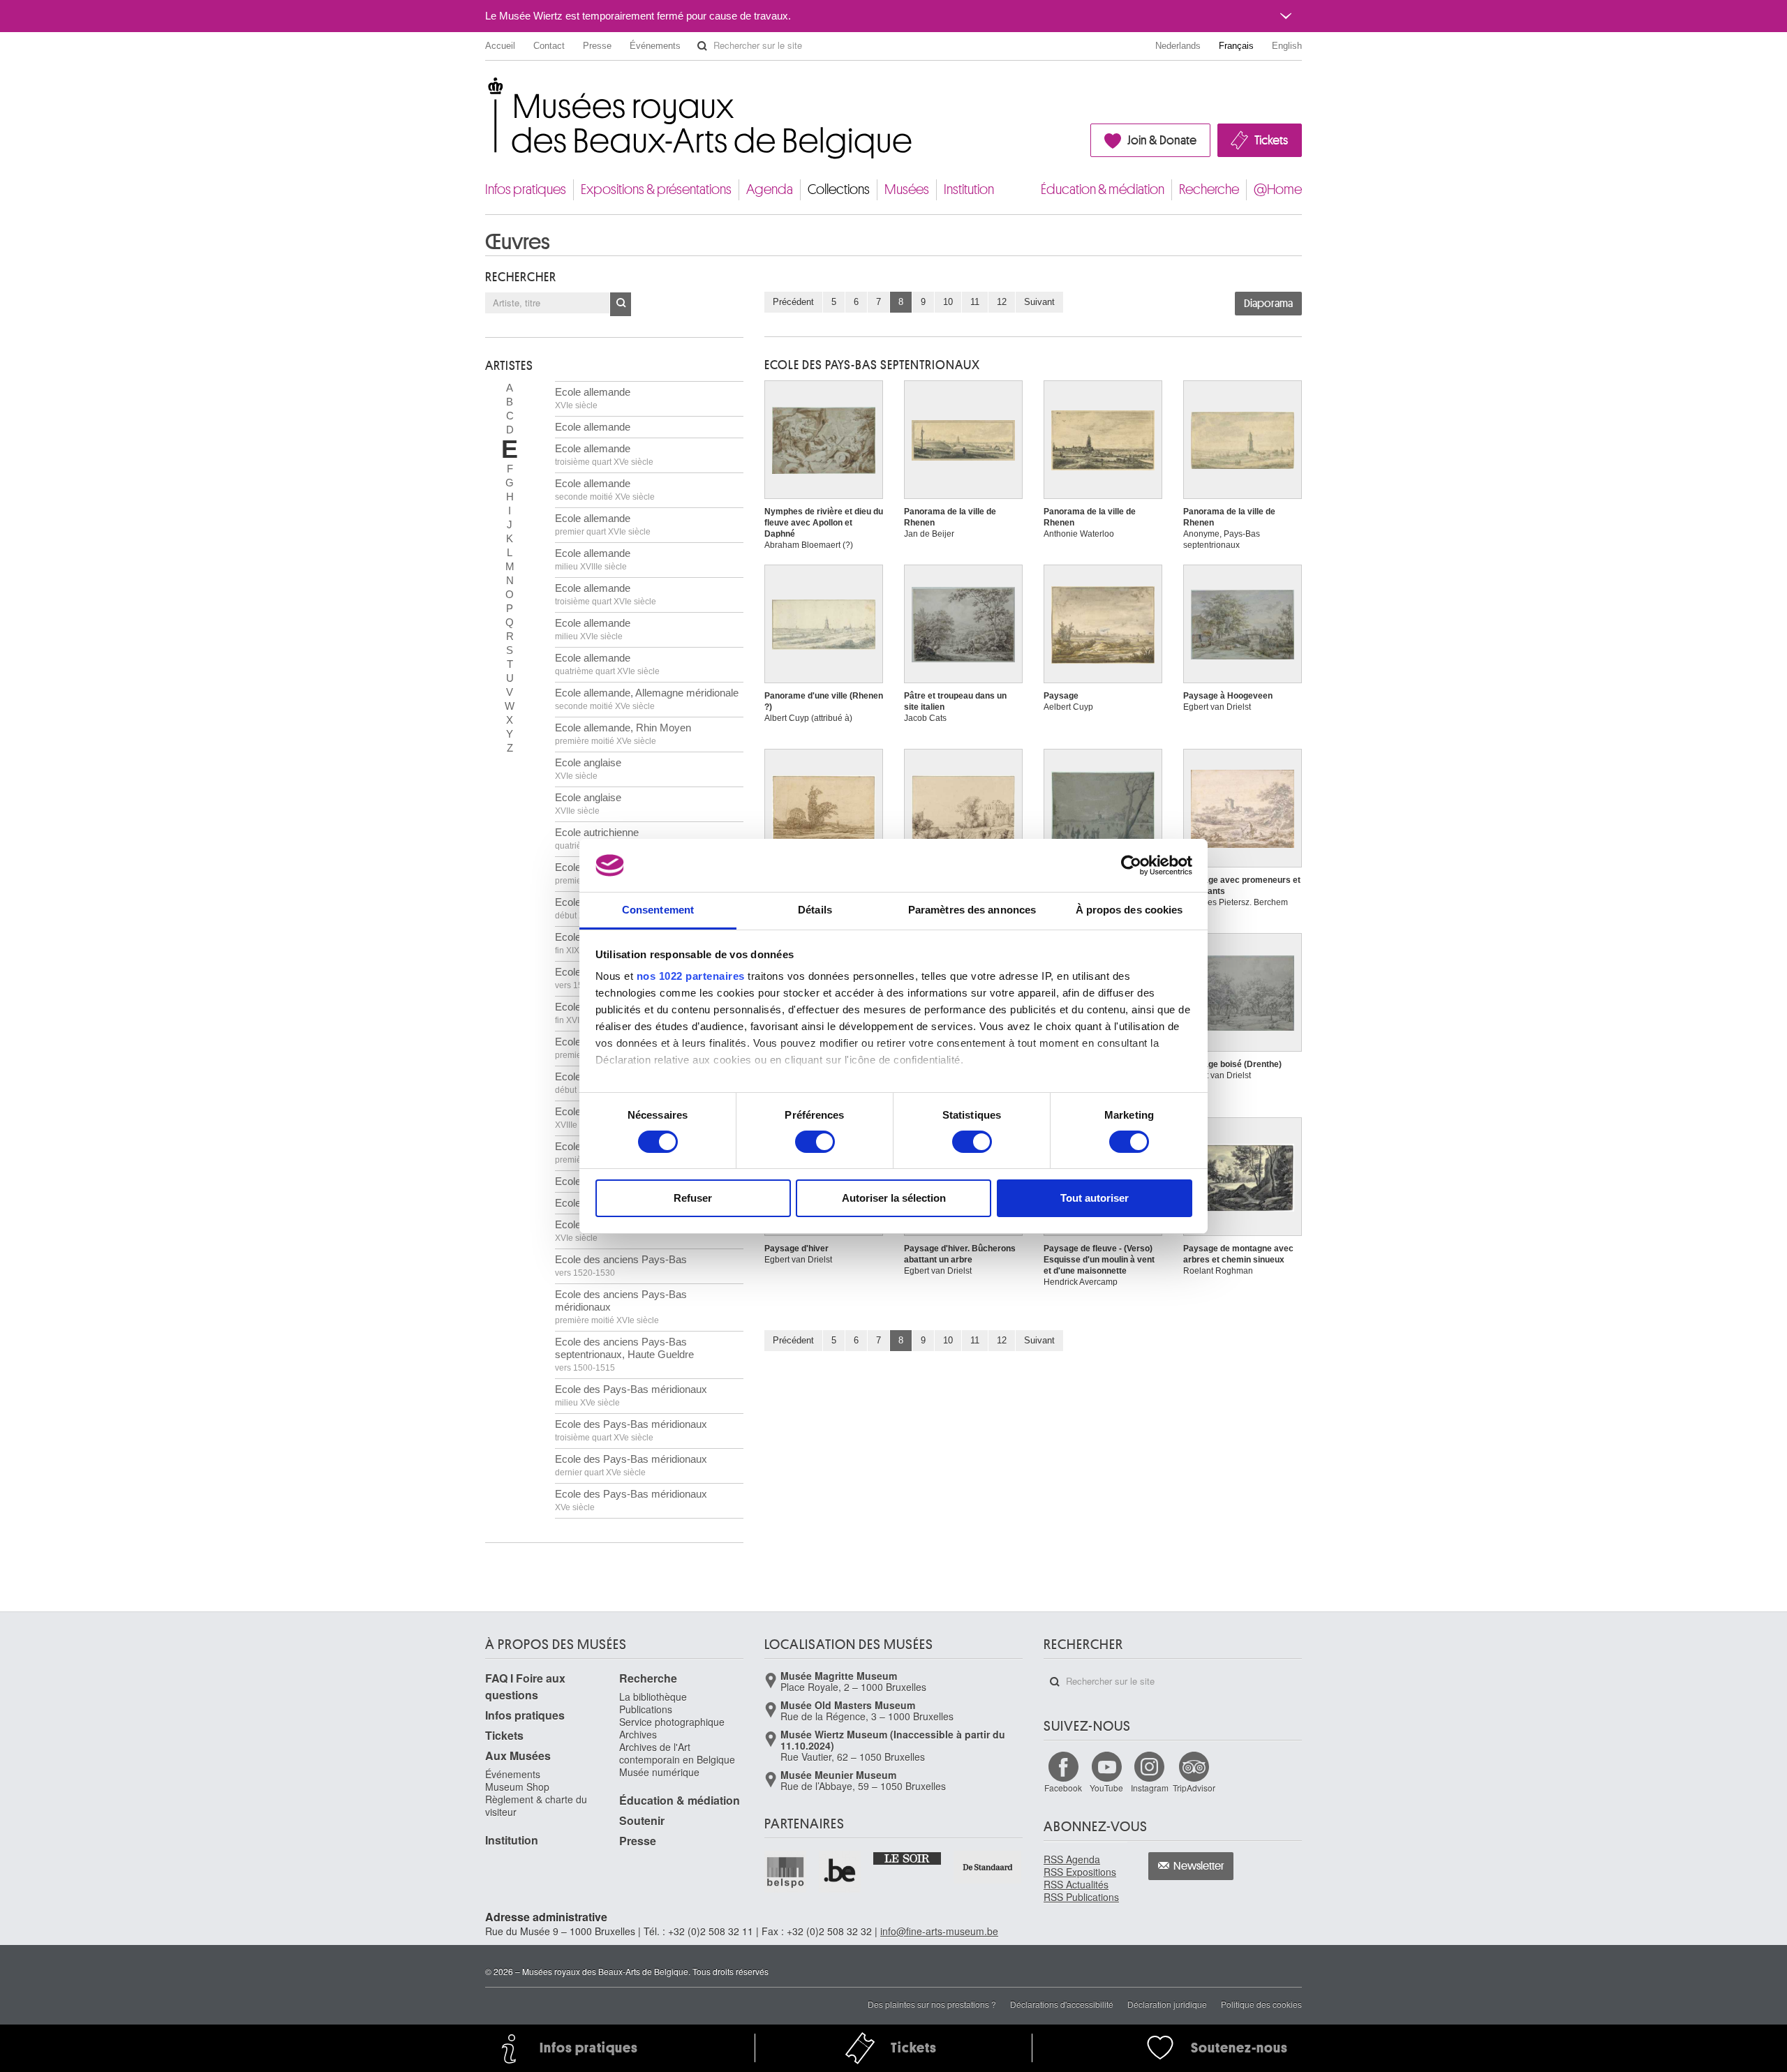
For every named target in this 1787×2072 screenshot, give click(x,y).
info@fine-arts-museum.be (939, 1931)
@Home (1278, 189)
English (1287, 46)
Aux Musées (518, 1756)
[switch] (815, 1142)
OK (621, 304)
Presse (597, 46)
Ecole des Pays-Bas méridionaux (631, 1395)
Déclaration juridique (1167, 2004)
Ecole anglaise (588, 769)
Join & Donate (1162, 140)
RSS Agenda (1072, 1859)
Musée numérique (659, 1772)
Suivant (1039, 302)
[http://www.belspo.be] (786, 1872)
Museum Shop (517, 1787)
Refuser (693, 1198)
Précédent (793, 302)
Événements (655, 46)
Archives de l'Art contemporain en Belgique (677, 1753)
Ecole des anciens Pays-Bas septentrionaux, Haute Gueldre (624, 1354)
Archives (638, 1734)
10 (948, 302)
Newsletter (1199, 1866)
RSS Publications (1081, 1897)
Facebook (1063, 1788)
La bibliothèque (653, 1697)
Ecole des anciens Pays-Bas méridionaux (621, 1307)
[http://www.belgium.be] (840, 1872)
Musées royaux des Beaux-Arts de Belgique (486, 90)
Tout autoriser (1095, 1198)
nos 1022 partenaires (691, 976)
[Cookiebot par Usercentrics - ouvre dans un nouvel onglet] (1131, 865)
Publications (646, 1709)
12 (1002, 302)
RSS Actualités (1076, 1884)
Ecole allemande (593, 398)
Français (1236, 46)
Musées (907, 189)
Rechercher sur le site (702, 46)
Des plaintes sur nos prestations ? (932, 2004)
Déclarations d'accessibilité (1062, 2004)
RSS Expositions (1080, 1872)
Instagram (1150, 1788)
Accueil (500, 46)
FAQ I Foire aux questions (525, 1686)
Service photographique (672, 1722)
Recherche (1209, 189)
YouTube (1106, 1788)
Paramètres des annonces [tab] (972, 910)
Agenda (770, 189)
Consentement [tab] (658, 910)
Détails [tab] (815, 910)
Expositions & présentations (656, 189)
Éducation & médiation (1103, 189)
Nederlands (1178, 46)
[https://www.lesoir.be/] (908, 1858)
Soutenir (642, 1820)
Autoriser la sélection (894, 1198)
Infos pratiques (526, 189)
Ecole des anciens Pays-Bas (621, 1266)
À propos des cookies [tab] (1129, 910)
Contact (549, 46)
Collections (839, 189)
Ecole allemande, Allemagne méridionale (647, 699)
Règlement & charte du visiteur (536, 1805)
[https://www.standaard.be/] (988, 1867)
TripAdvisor (1194, 1788)
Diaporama (1268, 304)
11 (975, 302)
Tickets (1271, 140)
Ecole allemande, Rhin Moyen (623, 734)
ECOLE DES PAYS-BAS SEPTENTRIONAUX (872, 365)
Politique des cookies (1261, 2004)
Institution (969, 189)
